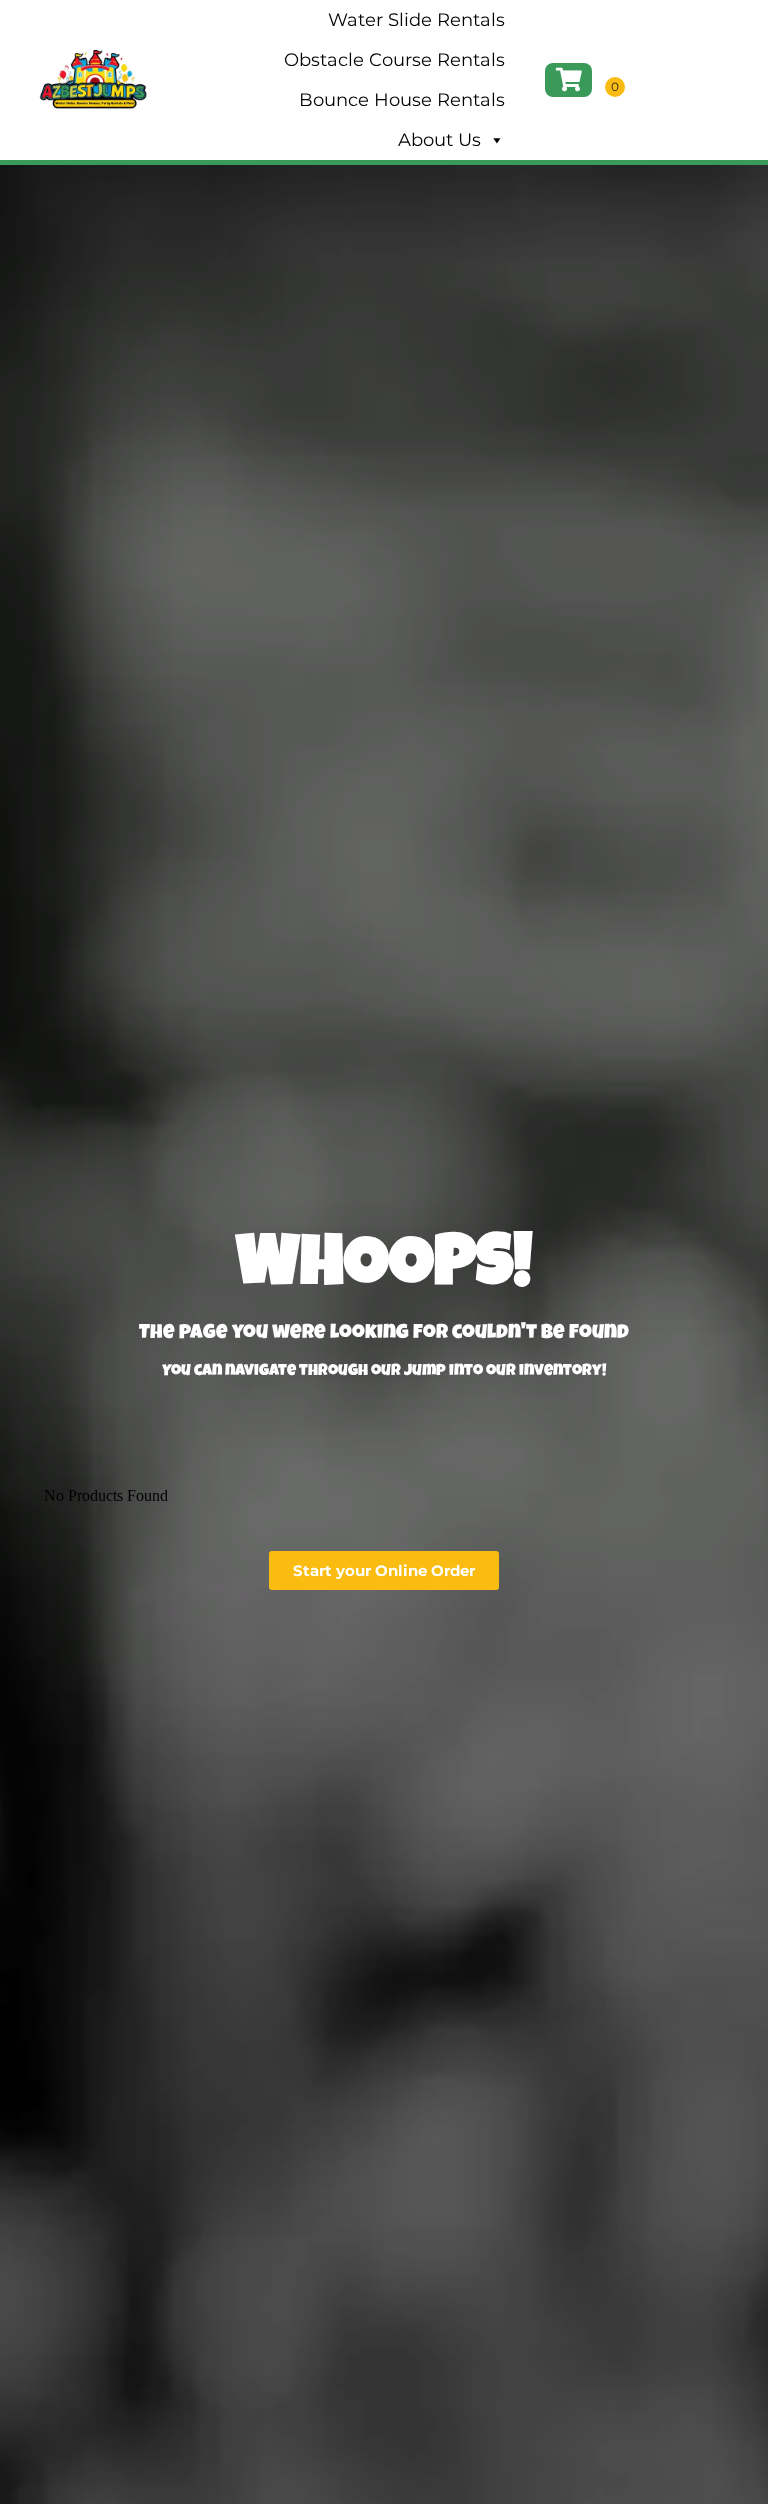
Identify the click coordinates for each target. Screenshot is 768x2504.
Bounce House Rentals (402, 100)
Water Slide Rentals (416, 20)
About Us (439, 140)
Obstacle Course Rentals (394, 60)
